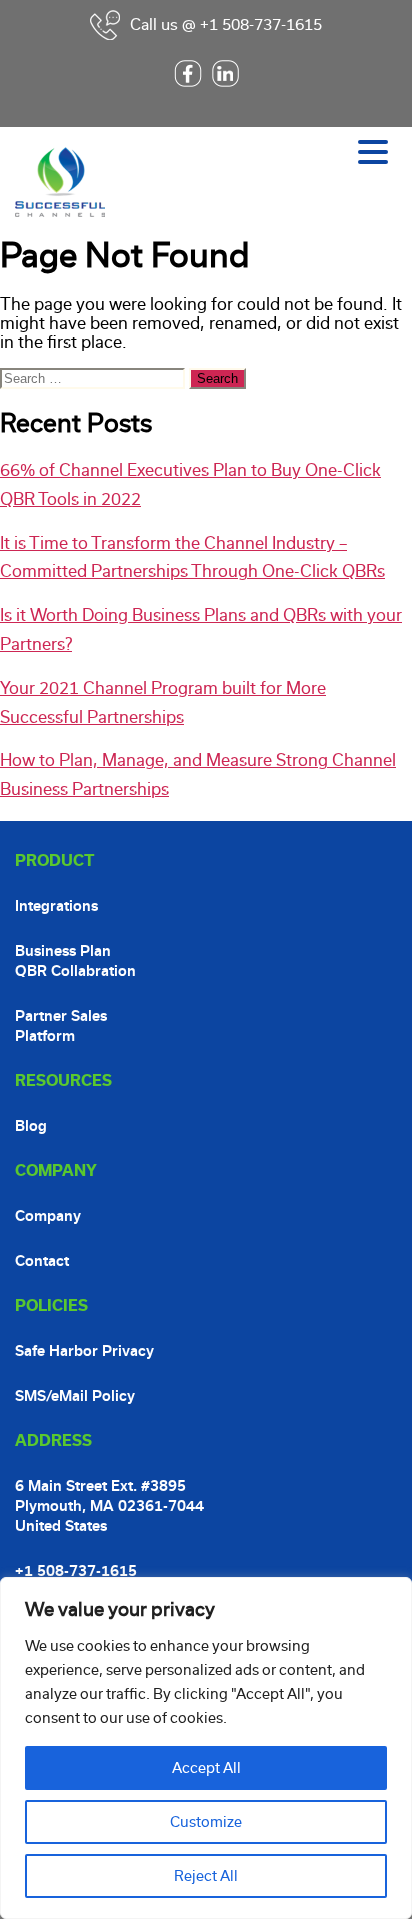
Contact (42, 1261)
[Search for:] (94, 377)
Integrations (56, 906)
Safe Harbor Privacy (84, 1351)
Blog (31, 1126)
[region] (206, 1748)
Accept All (206, 1768)
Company (48, 1216)
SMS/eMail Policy (75, 1396)
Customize (206, 1822)
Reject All (206, 1876)
